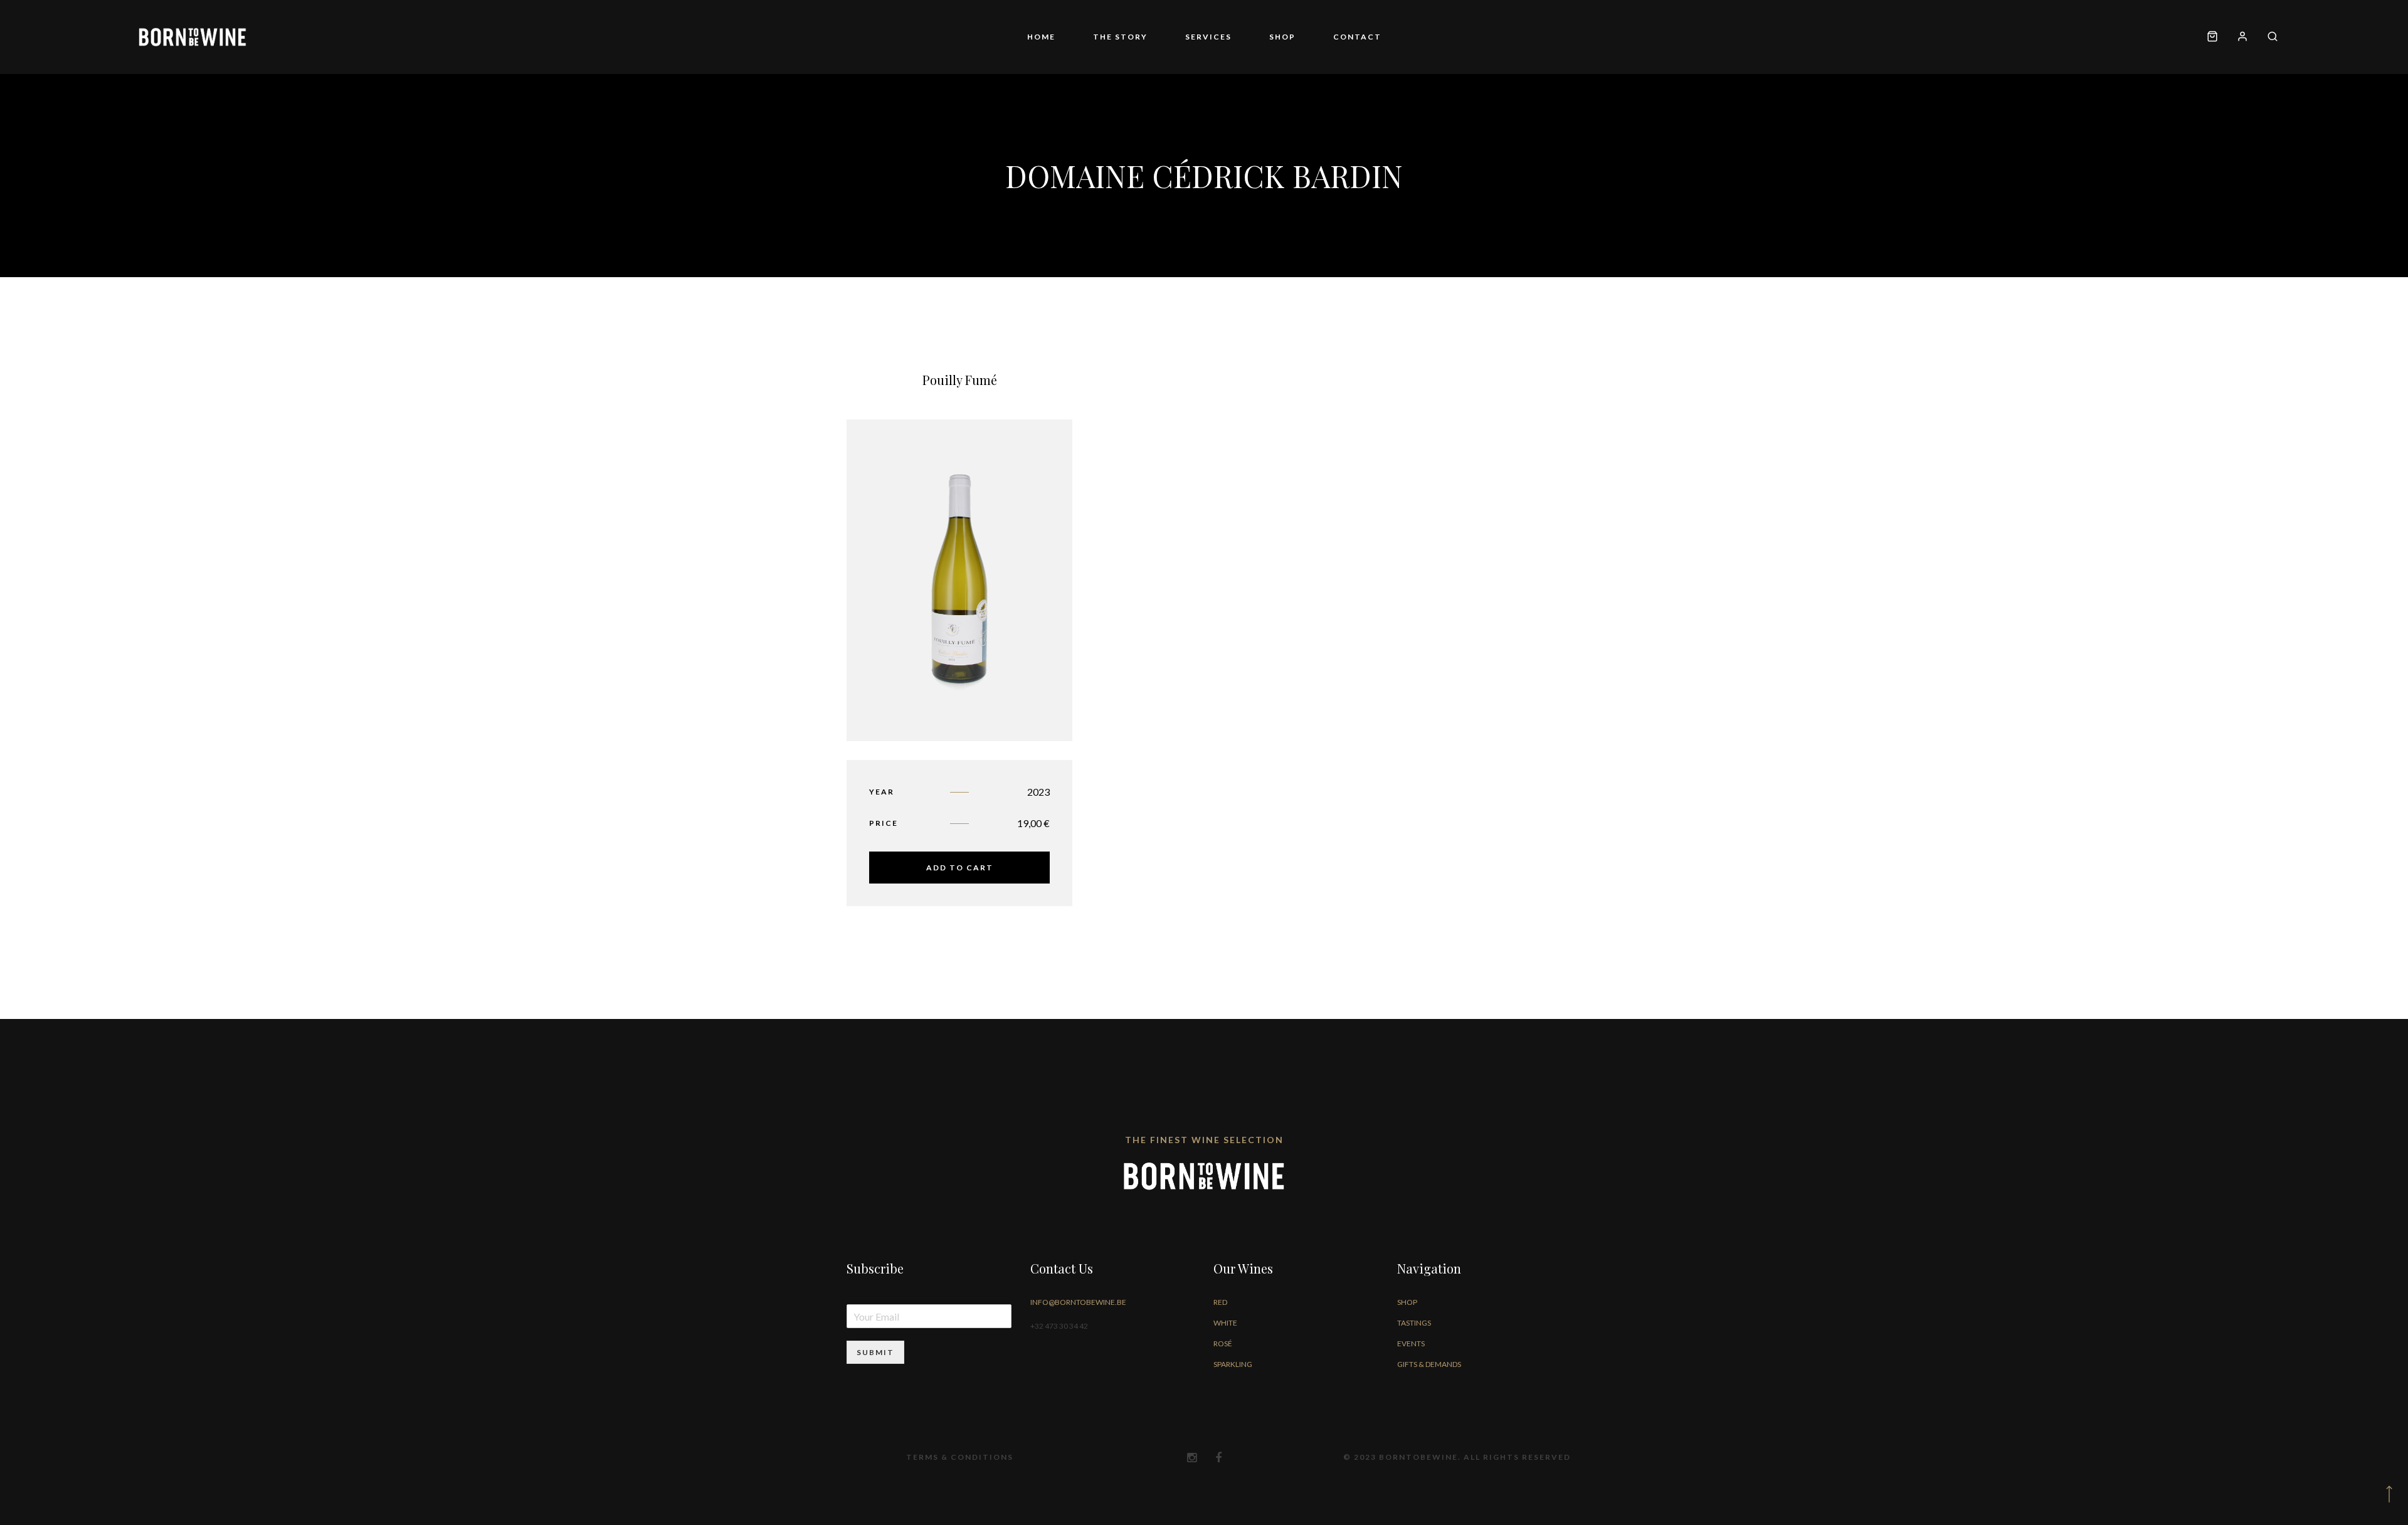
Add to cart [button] (960, 868)
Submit (875, 1352)
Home (1079, 37)
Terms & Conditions (960, 1457)
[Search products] (2268, 37)
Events (1411, 1343)
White (1225, 1323)
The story (1139, 37)
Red (1220, 1302)
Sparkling (1233, 1364)
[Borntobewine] (193, 37)
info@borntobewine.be (1078, 1302)
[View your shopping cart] (2212, 37)
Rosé (1223, 1343)
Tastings (1414, 1323)
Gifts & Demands (1429, 1364)
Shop (1264, 37)
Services (1208, 37)
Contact (1320, 37)
